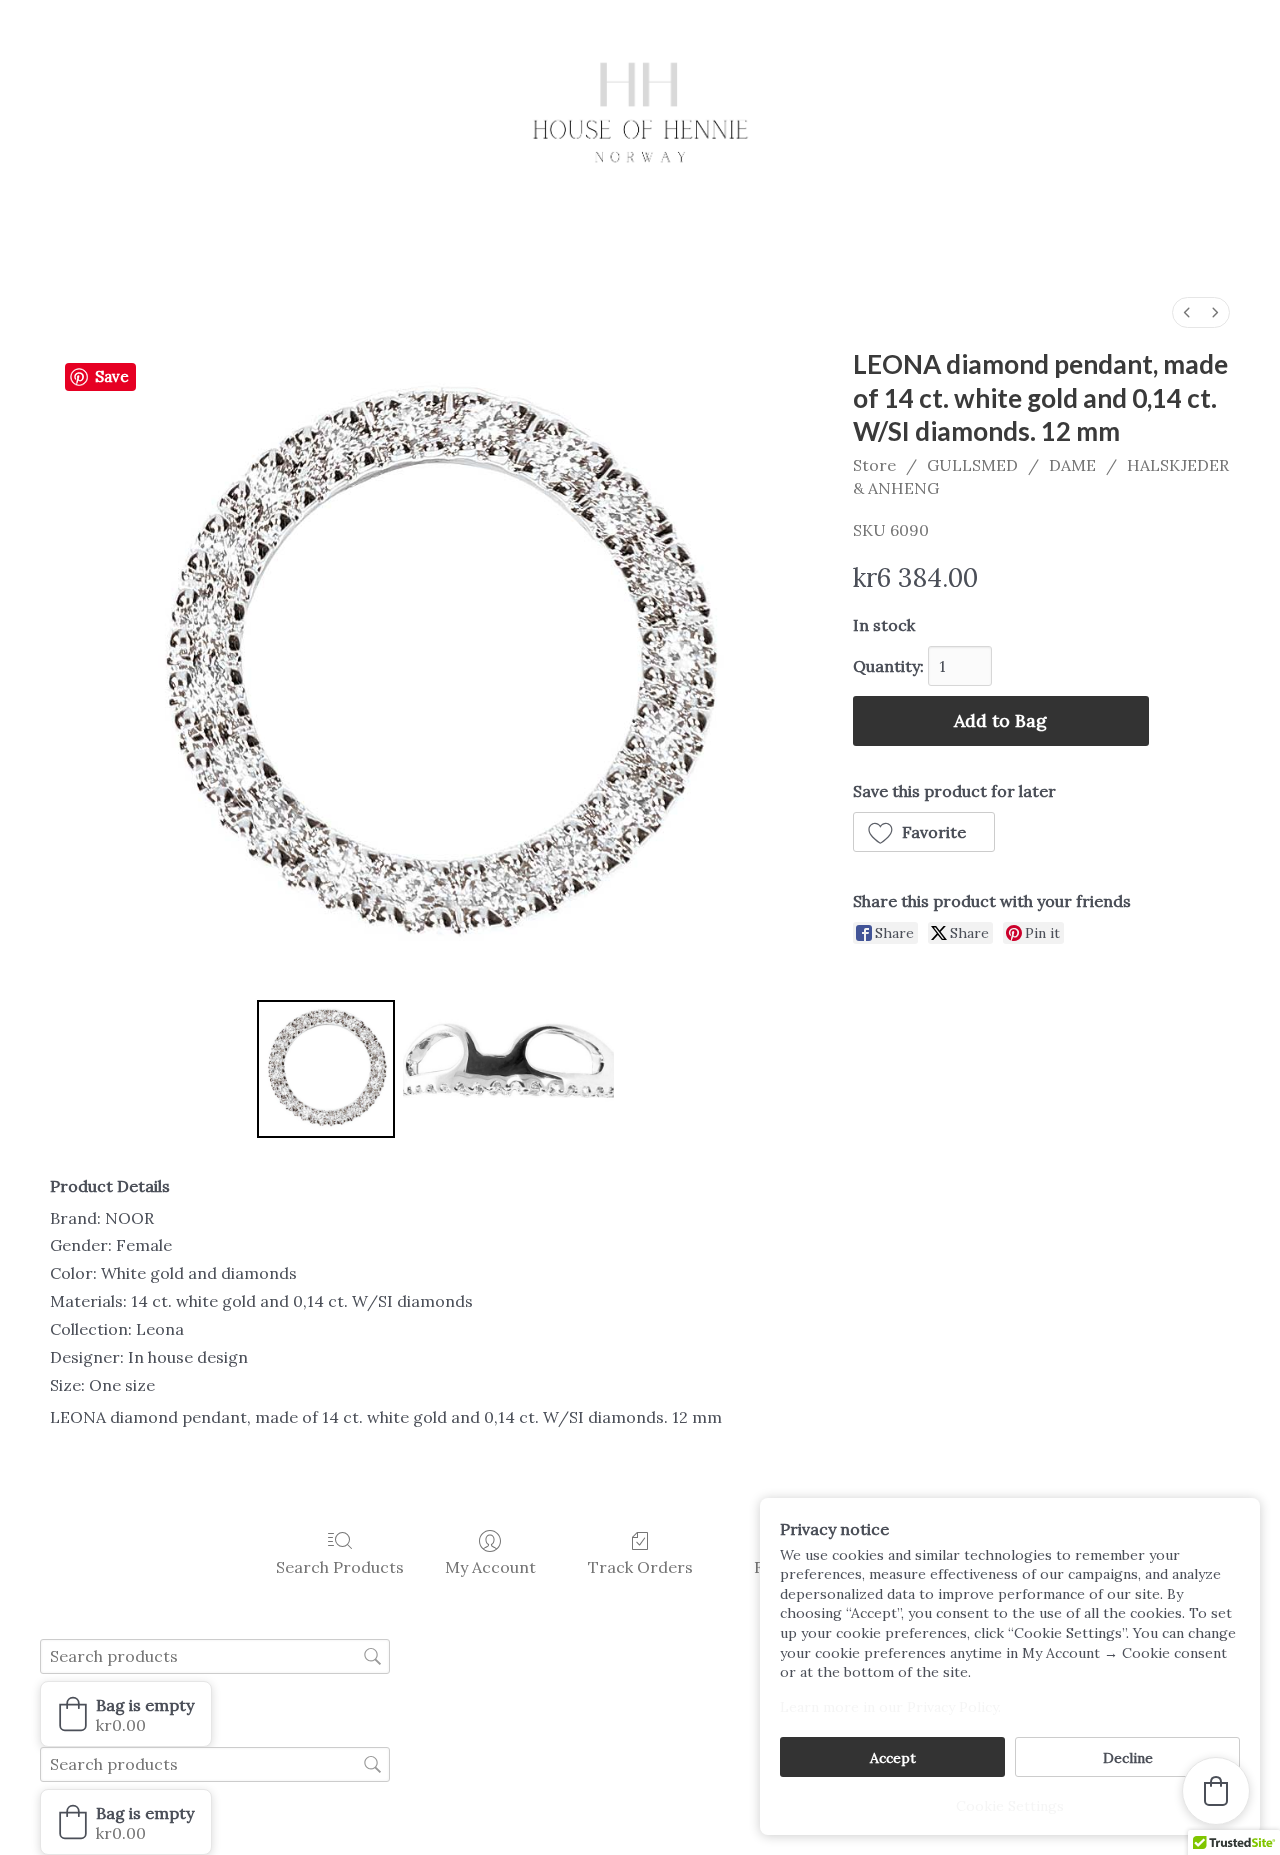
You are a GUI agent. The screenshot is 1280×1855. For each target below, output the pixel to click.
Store (874, 465)
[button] (924, 832)
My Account (490, 1567)
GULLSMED (972, 465)
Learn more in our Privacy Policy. (890, 1707)
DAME (1072, 465)
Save (112, 376)
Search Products (340, 1567)
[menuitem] (1187, 312)
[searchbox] (215, 1656)
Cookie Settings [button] (1010, 1806)
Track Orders (640, 1567)
